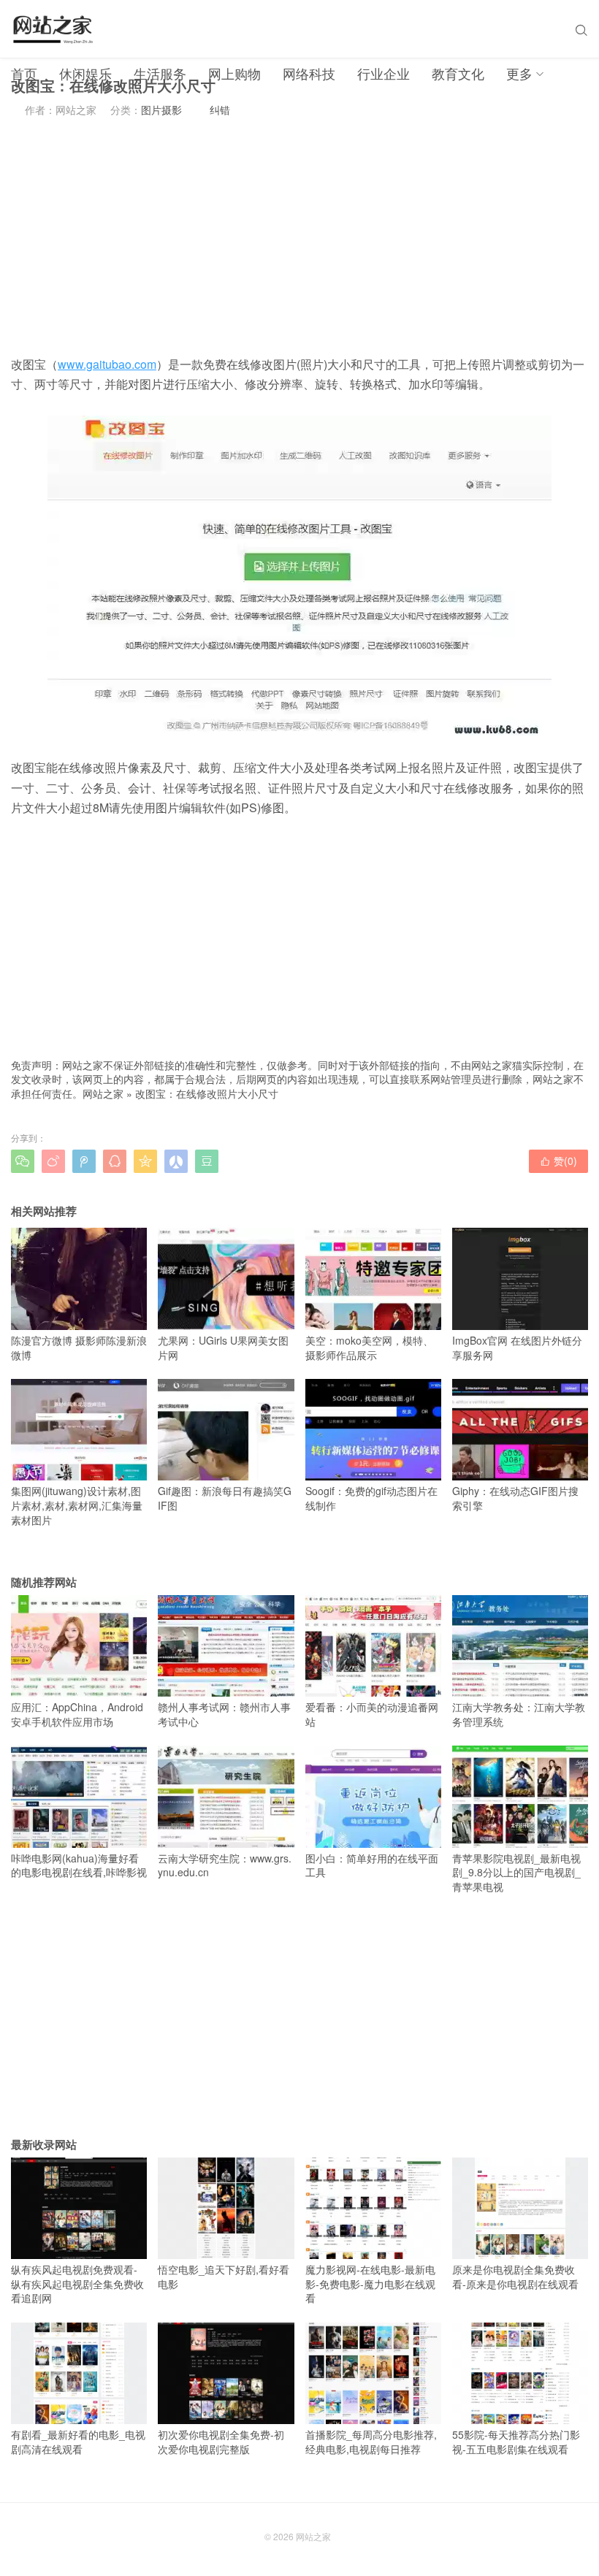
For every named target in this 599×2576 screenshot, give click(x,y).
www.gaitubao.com (107, 364)
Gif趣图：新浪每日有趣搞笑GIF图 (225, 1498)
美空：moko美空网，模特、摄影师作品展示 (369, 1347)
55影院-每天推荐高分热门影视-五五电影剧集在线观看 (516, 2442)
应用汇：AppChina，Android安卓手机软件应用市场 (77, 1714)
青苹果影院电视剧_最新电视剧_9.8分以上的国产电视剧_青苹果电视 (516, 1872)
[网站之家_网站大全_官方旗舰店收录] (52, 29)
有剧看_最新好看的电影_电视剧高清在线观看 (78, 2442)
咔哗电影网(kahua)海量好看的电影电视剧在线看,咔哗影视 (79, 1865)
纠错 (220, 110)
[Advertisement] (299, 236)
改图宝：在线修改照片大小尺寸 (207, 1093)
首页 (24, 73)
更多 (519, 73)
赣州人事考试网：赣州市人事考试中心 (224, 1714)
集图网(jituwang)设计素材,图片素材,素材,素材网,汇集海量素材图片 (77, 1505)
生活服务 (160, 73)
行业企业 (384, 73)
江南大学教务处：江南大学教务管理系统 (519, 1714)
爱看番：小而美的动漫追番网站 (372, 1714)
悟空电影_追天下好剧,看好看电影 (224, 2277)
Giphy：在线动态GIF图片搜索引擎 (515, 1498)
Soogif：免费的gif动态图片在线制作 (371, 1498)
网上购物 (234, 73)
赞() (558, 1161)
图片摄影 (161, 110)
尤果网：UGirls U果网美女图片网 (223, 1347)
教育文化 (458, 73)
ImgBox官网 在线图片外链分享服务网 (517, 1347)
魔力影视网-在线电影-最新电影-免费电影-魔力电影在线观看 (370, 2283)
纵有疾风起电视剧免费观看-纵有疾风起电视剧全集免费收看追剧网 (77, 2283)
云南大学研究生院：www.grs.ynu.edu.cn (225, 1865)
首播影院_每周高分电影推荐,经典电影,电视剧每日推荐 (371, 2442)
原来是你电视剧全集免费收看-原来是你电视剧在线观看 (515, 2277)
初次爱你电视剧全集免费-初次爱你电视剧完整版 (221, 2442)
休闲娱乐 (85, 73)
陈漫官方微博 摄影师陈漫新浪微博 (79, 1347)
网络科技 (309, 73)
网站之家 (103, 1093)
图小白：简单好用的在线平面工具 (372, 1865)
